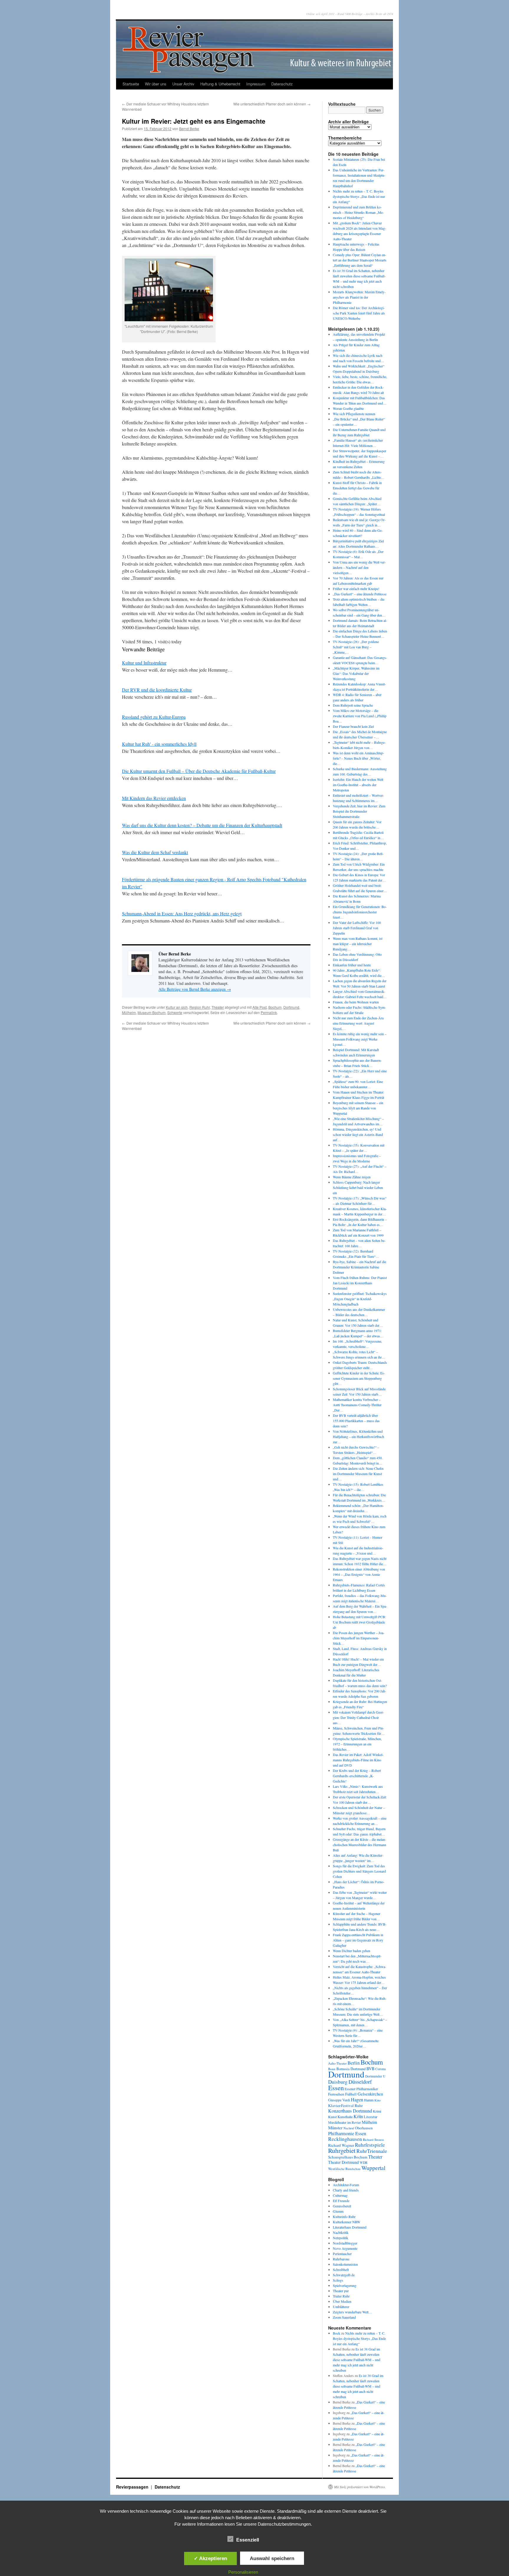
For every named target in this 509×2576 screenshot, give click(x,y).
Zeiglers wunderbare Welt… (352, 2312)
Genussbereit (342, 2206)
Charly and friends (346, 2190)
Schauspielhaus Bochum (348, 2157)
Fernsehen (336, 2094)
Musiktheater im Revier (344, 2122)
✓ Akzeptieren (210, 2558)
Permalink (269, 1012)
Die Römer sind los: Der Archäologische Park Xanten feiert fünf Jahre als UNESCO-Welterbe (359, 313)
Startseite (131, 84)
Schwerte (175, 1012)
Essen (336, 2088)
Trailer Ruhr (341, 2296)
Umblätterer (341, 2307)
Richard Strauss (373, 2140)
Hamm (369, 2100)
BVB (370, 2069)
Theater (218, 1007)
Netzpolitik (341, 2238)
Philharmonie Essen (347, 2133)
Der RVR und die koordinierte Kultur (157, 690)
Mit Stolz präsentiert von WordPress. (360, 2487)
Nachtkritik (341, 2232)
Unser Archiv (183, 84)
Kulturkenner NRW (347, 2222)
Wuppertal (373, 2168)
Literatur (371, 2117)
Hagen (357, 2100)
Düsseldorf (360, 2082)
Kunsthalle (345, 2117)
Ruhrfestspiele (370, 2145)
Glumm (338, 2211)
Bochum (275, 1007)
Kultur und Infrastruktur (144, 663)
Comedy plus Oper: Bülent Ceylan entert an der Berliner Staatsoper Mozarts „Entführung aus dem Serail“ (360, 260)
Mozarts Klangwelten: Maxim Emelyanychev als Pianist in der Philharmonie (359, 297)
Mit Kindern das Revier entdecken (154, 798)
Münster (335, 2128)
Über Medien (342, 2301)
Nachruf (349, 2128)
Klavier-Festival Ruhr (345, 2105)
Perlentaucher (342, 2254)
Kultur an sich (177, 1007)
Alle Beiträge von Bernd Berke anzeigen (195, 989)
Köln (358, 2116)
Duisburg (338, 2082)
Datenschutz (282, 84)
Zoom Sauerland (344, 2317)
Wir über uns (156, 84)
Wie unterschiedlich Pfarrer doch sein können (272, 104)
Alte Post (260, 1007)
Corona (380, 2069)
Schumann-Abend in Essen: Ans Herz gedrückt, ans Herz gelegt (182, 913)
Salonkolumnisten (345, 2264)
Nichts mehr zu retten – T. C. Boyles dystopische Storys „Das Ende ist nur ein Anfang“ (359, 196)
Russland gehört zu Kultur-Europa (154, 717)
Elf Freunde (341, 2201)
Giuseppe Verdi (339, 2100)
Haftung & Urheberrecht (220, 84)
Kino (377, 2100)
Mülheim (129, 1012)
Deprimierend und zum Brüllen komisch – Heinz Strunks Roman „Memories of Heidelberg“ (358, 212)
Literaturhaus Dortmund (350, 2227)
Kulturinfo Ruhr (344, 2216)
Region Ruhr (200, 1007)
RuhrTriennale (372, 2151)
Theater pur (341, 2291)
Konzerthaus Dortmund (350, 2111)
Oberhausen (364, 2128)
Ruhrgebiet (342, 2150)
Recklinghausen (345, 2139)
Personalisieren (243, 2572)
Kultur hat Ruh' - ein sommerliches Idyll (159, 744)
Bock (337, 2333)
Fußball (351, 2094)
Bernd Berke (189, 129)
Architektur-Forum (346, 2185)
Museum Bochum (152, 1012)
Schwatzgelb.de (344, 2275)
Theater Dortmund (343, 2162)
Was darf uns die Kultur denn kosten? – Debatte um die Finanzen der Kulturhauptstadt (202, 825)
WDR (364, 2162)
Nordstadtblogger (345, 2243)
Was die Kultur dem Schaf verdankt (155, 852)
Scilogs (338, 2280)
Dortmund (291, 1007)
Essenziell (248, 2540)
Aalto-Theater (337, 2063)
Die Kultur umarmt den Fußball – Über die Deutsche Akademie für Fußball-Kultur (199, 771)
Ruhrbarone (341, 2259)
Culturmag (340, 2195)
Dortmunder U (375, 2076)
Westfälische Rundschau (344, 2169)
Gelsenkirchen (370, 2094)
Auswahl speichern (272, 2558)
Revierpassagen (133, 2487)
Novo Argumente (345, 2248)
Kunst (332, 2117)
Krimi (377, 2111)
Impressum (256, 84)
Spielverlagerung (345, 2285)
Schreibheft (341, 2269)
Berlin (354, 2063)
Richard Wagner (341, 2145)
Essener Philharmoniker (361, 2089)
